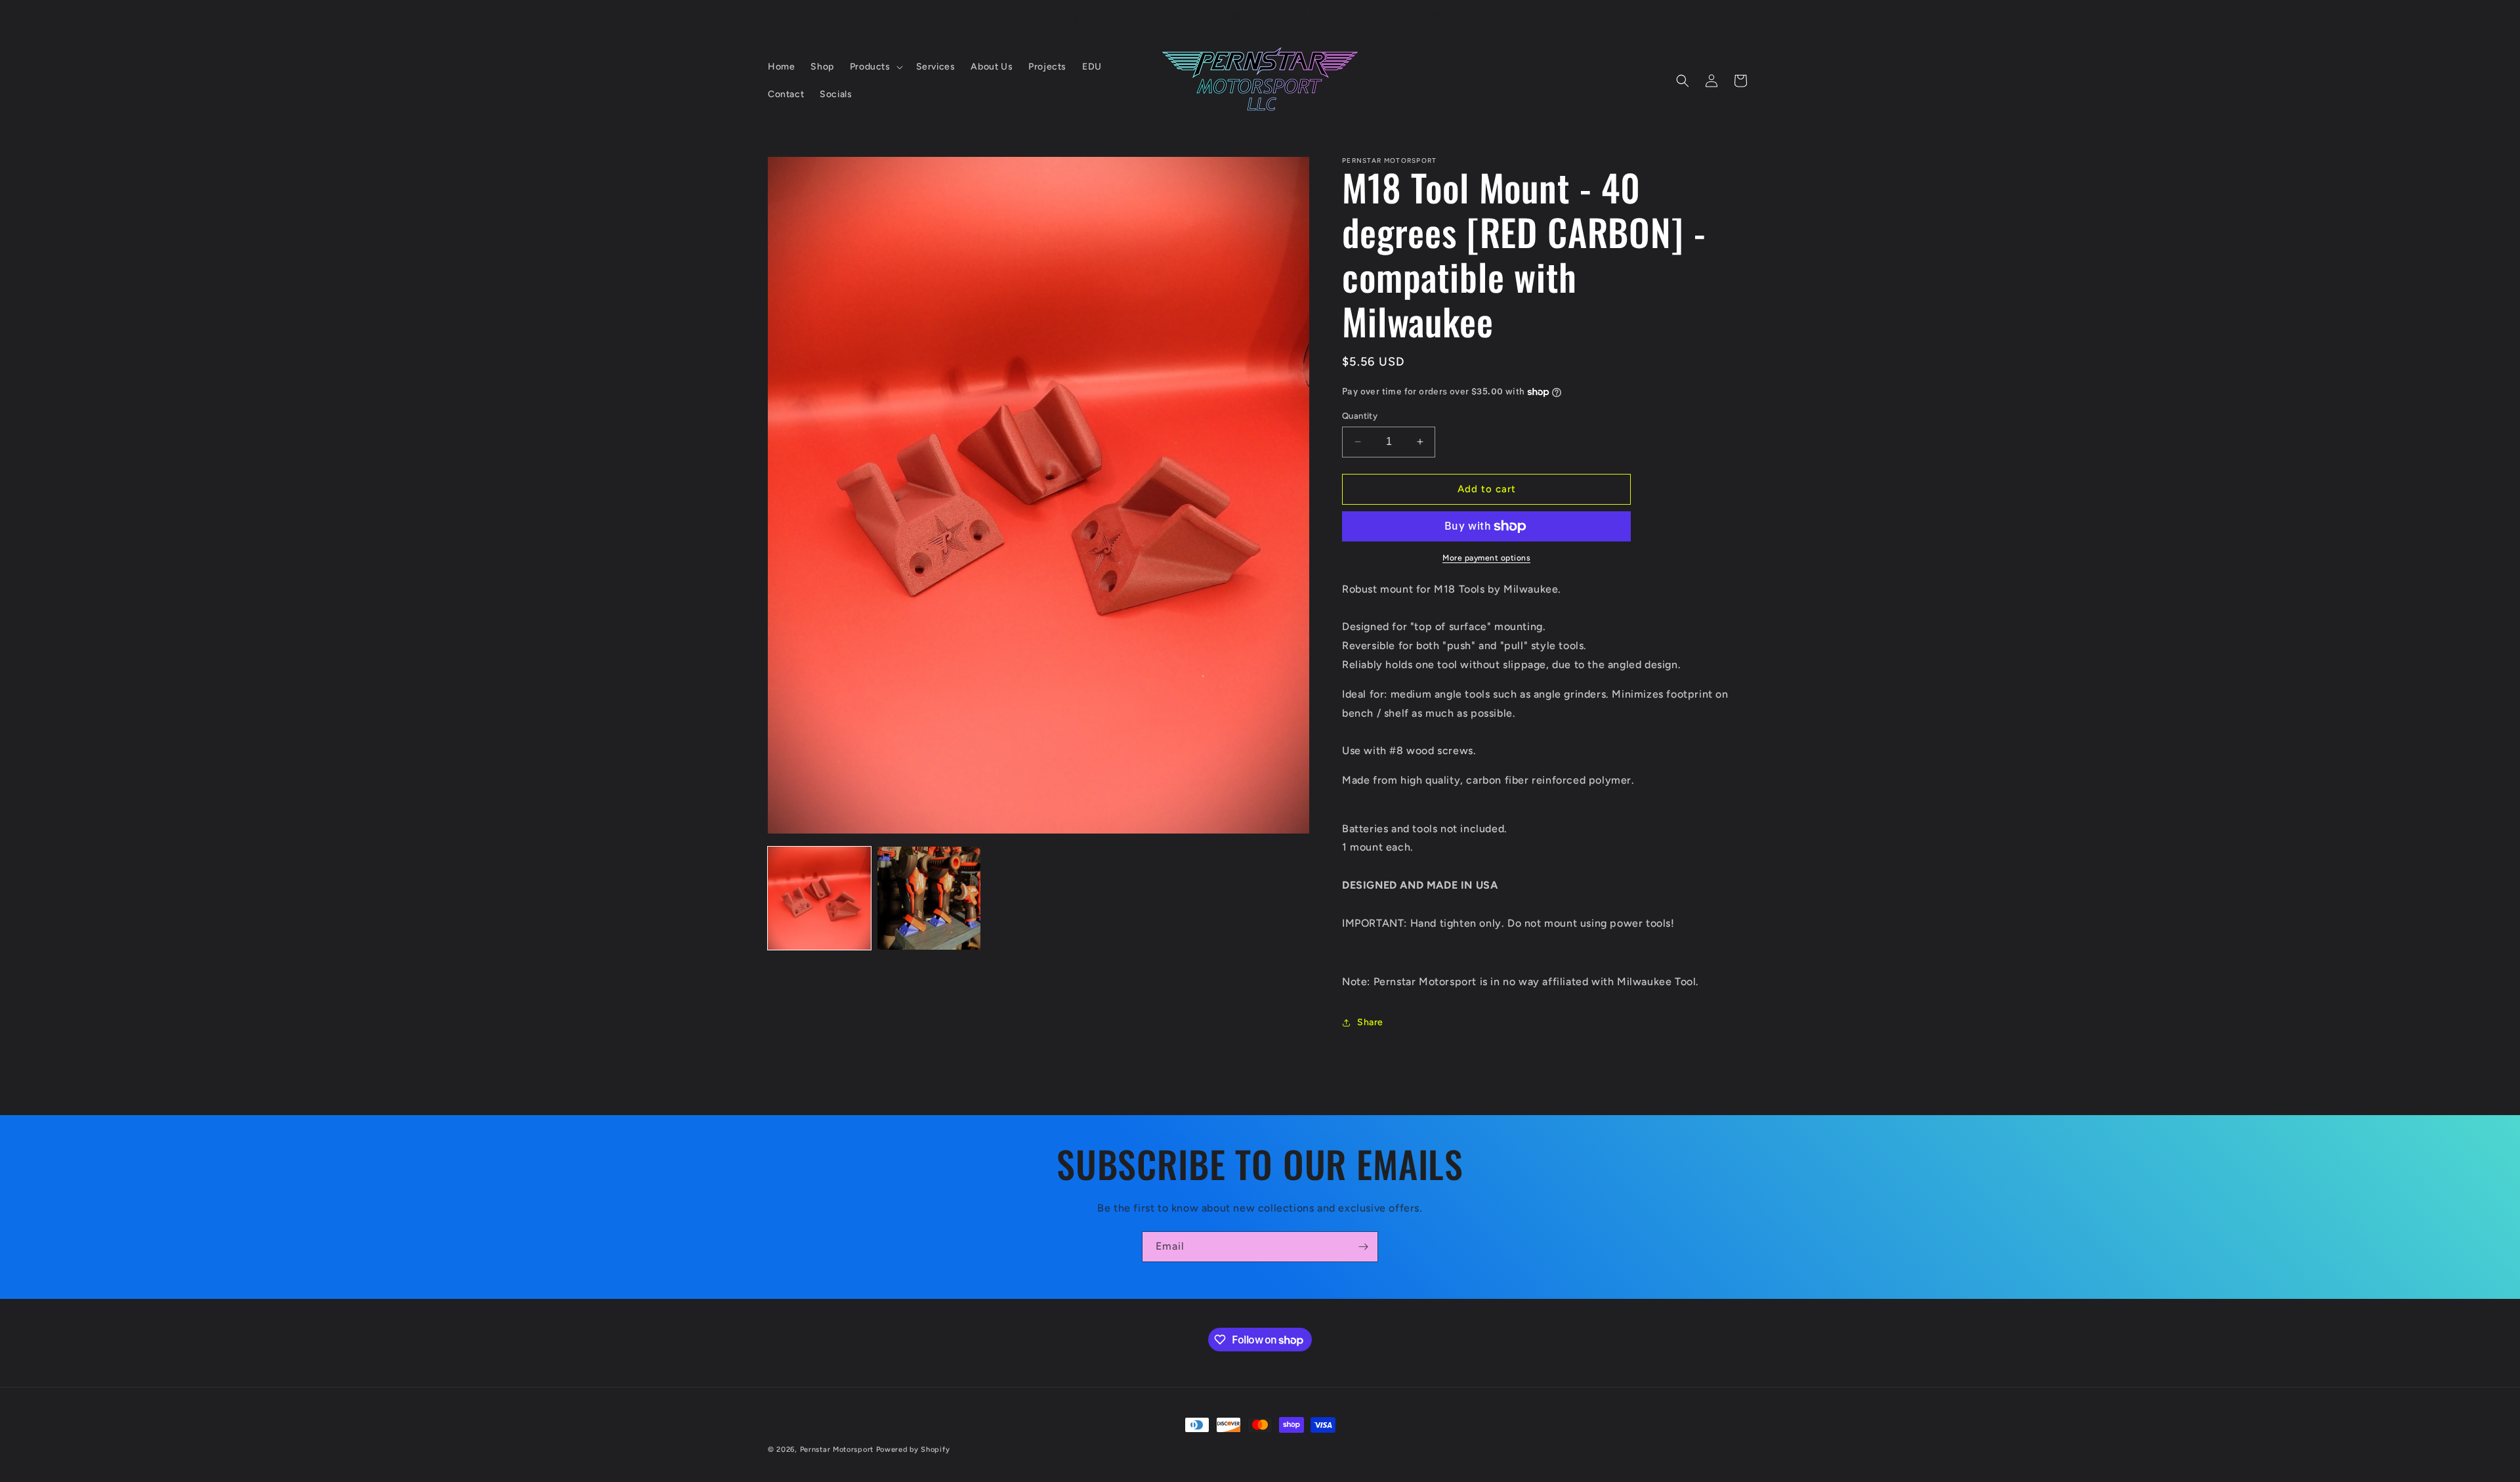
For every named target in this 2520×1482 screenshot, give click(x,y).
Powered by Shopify (913, 1450)
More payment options (1486, 558)
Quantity (1360, 416)
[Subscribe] (1363, 1247)
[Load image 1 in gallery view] (819, 898)
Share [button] (1370, 1022)
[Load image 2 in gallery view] (929, 898)
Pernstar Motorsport (837, 1450)
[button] (875, 67)
